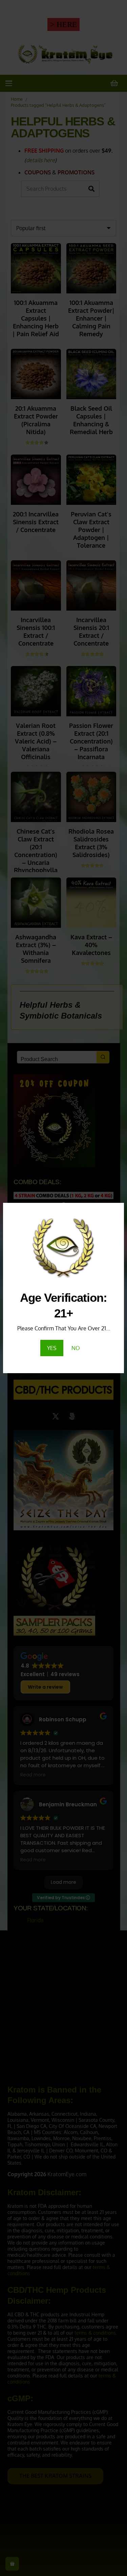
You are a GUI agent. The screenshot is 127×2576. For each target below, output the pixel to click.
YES (52, 1348)
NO (76, 1348)
